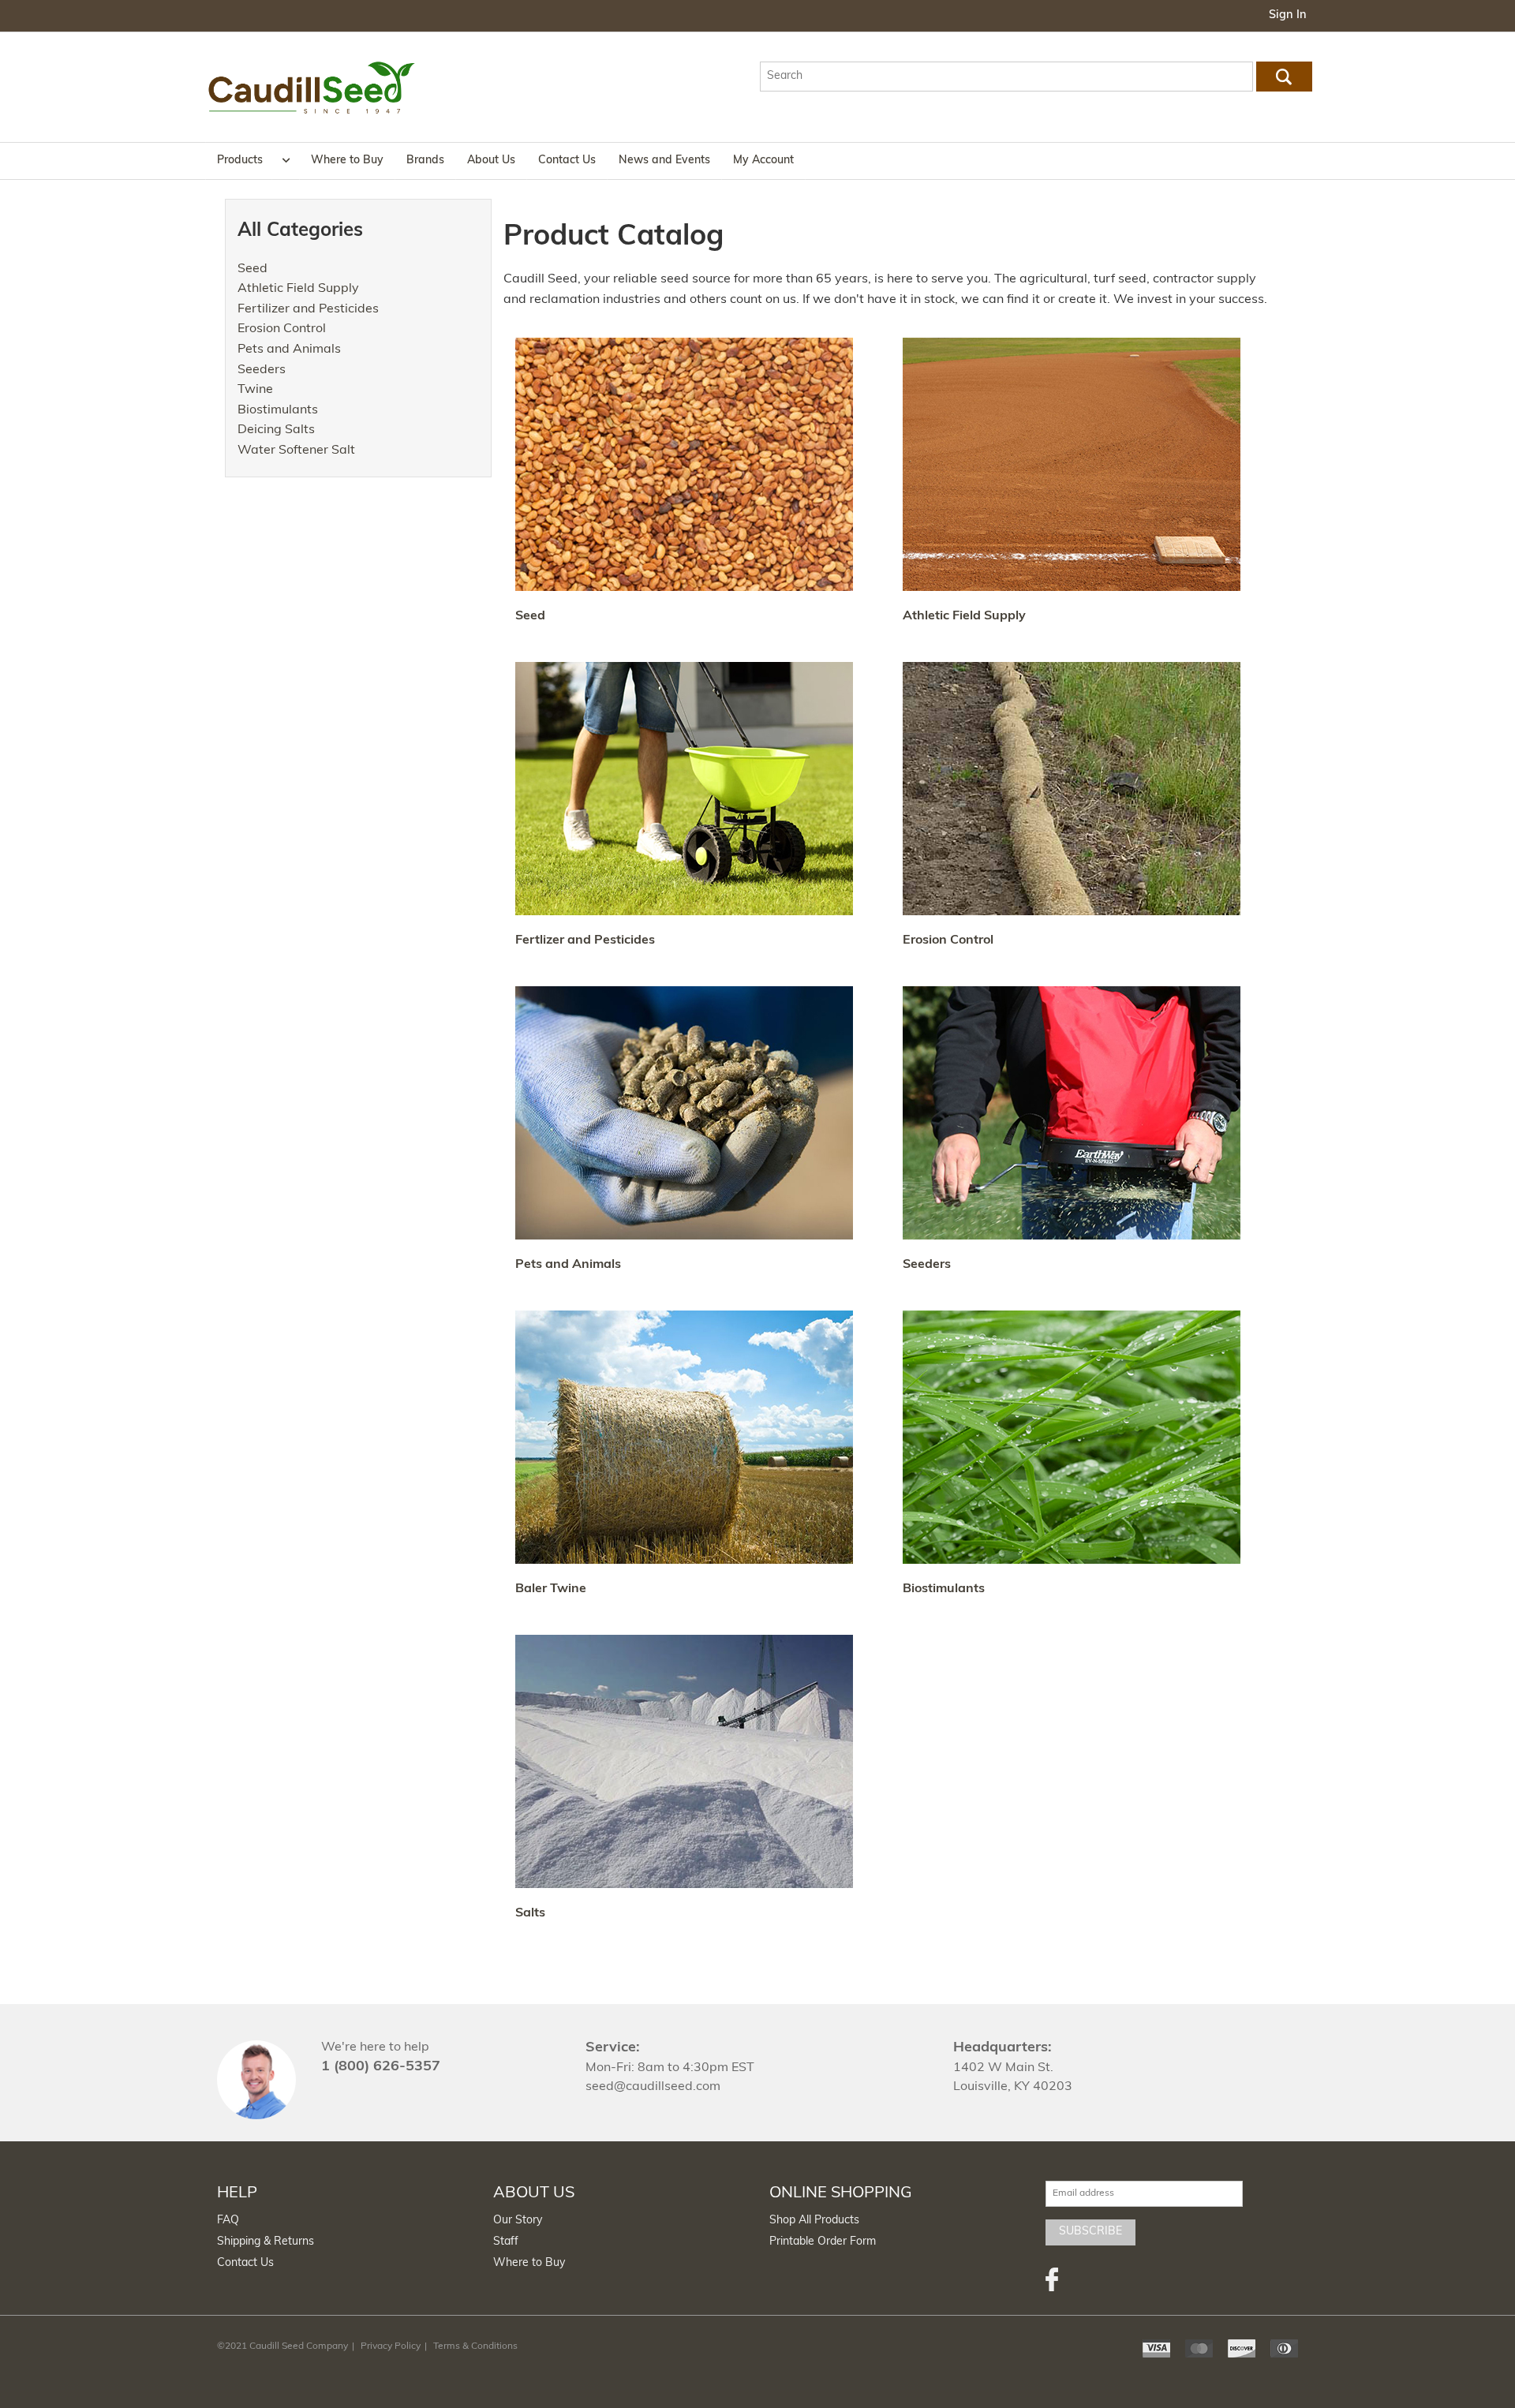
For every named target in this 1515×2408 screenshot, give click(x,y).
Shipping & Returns (266, 2242)
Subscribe (1090, 2232)
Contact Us (567, 161)
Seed (252, 269)
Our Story (518, 2221)
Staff (506, 2242)
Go (1284, 77)
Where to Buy (347, 161)
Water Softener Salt (296, 451)
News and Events (664, 161)
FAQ (228, 2221)
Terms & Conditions (475, 2346)
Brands (425, 161)
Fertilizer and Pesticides (308, 309)
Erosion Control (282, 329)
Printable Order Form (823, 2242)
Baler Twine (551, 1589)
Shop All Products (814, 2221)
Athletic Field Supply (298, 289)
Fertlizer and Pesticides (585, 940)
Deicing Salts (276, 430)
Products (240, 161)
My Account (763, 161)
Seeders (262, 370)
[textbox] (1006, 77)
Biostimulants (278, 410)
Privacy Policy (391, 2346)
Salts (530, 1913)
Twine (255, 390)
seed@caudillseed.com (653, 2087)
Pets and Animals (289, 350)
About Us (491, 161)
